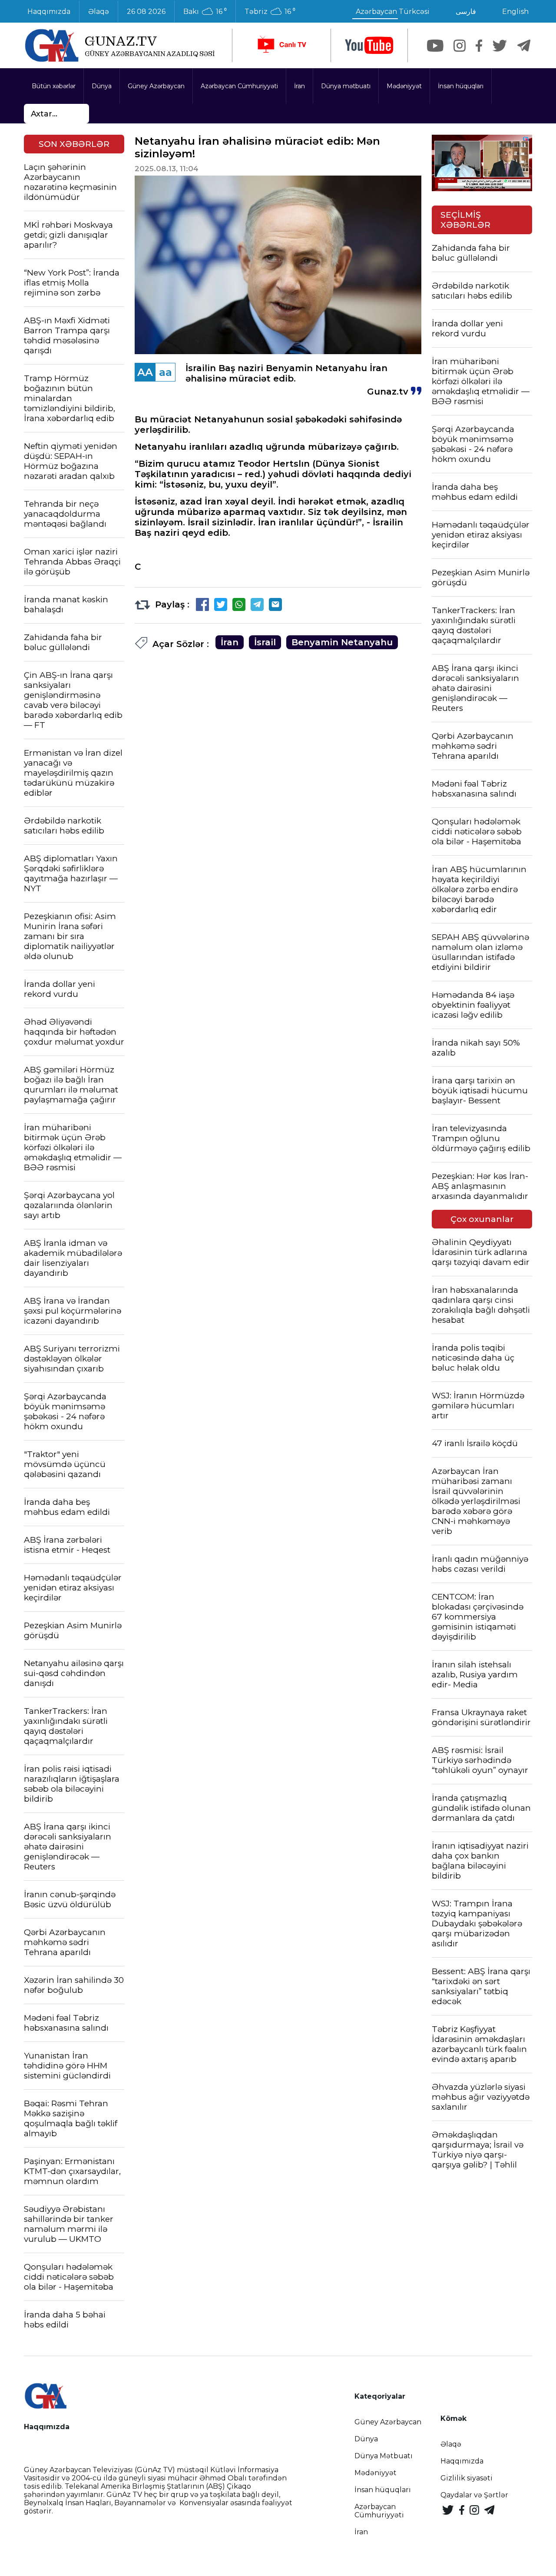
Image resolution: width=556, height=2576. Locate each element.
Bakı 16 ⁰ (205, 12)
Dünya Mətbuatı (384, 2456)
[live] (281, 45)
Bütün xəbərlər (54, 86)
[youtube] (369, 45)
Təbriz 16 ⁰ (270, 12)
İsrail (265, 642)
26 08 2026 (146, 12)
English (515, 12)
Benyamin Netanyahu (342, 642)
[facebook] (479, 46)
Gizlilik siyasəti (467, 2478)
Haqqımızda (49, 12)
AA (145, 372)
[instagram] (460, 46)
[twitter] (500, 46)
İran (300, 86)
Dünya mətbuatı (346, 86)
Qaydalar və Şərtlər (474, 2495)
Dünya (102, 86)
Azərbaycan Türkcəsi (393, 12)
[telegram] (524, 46)
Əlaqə (99, 12)
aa (165, 372)
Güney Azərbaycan (156, 86)
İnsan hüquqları (461, 86)
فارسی (466, 12)
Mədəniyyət (404, 86)
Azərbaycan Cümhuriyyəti (239, 86)
